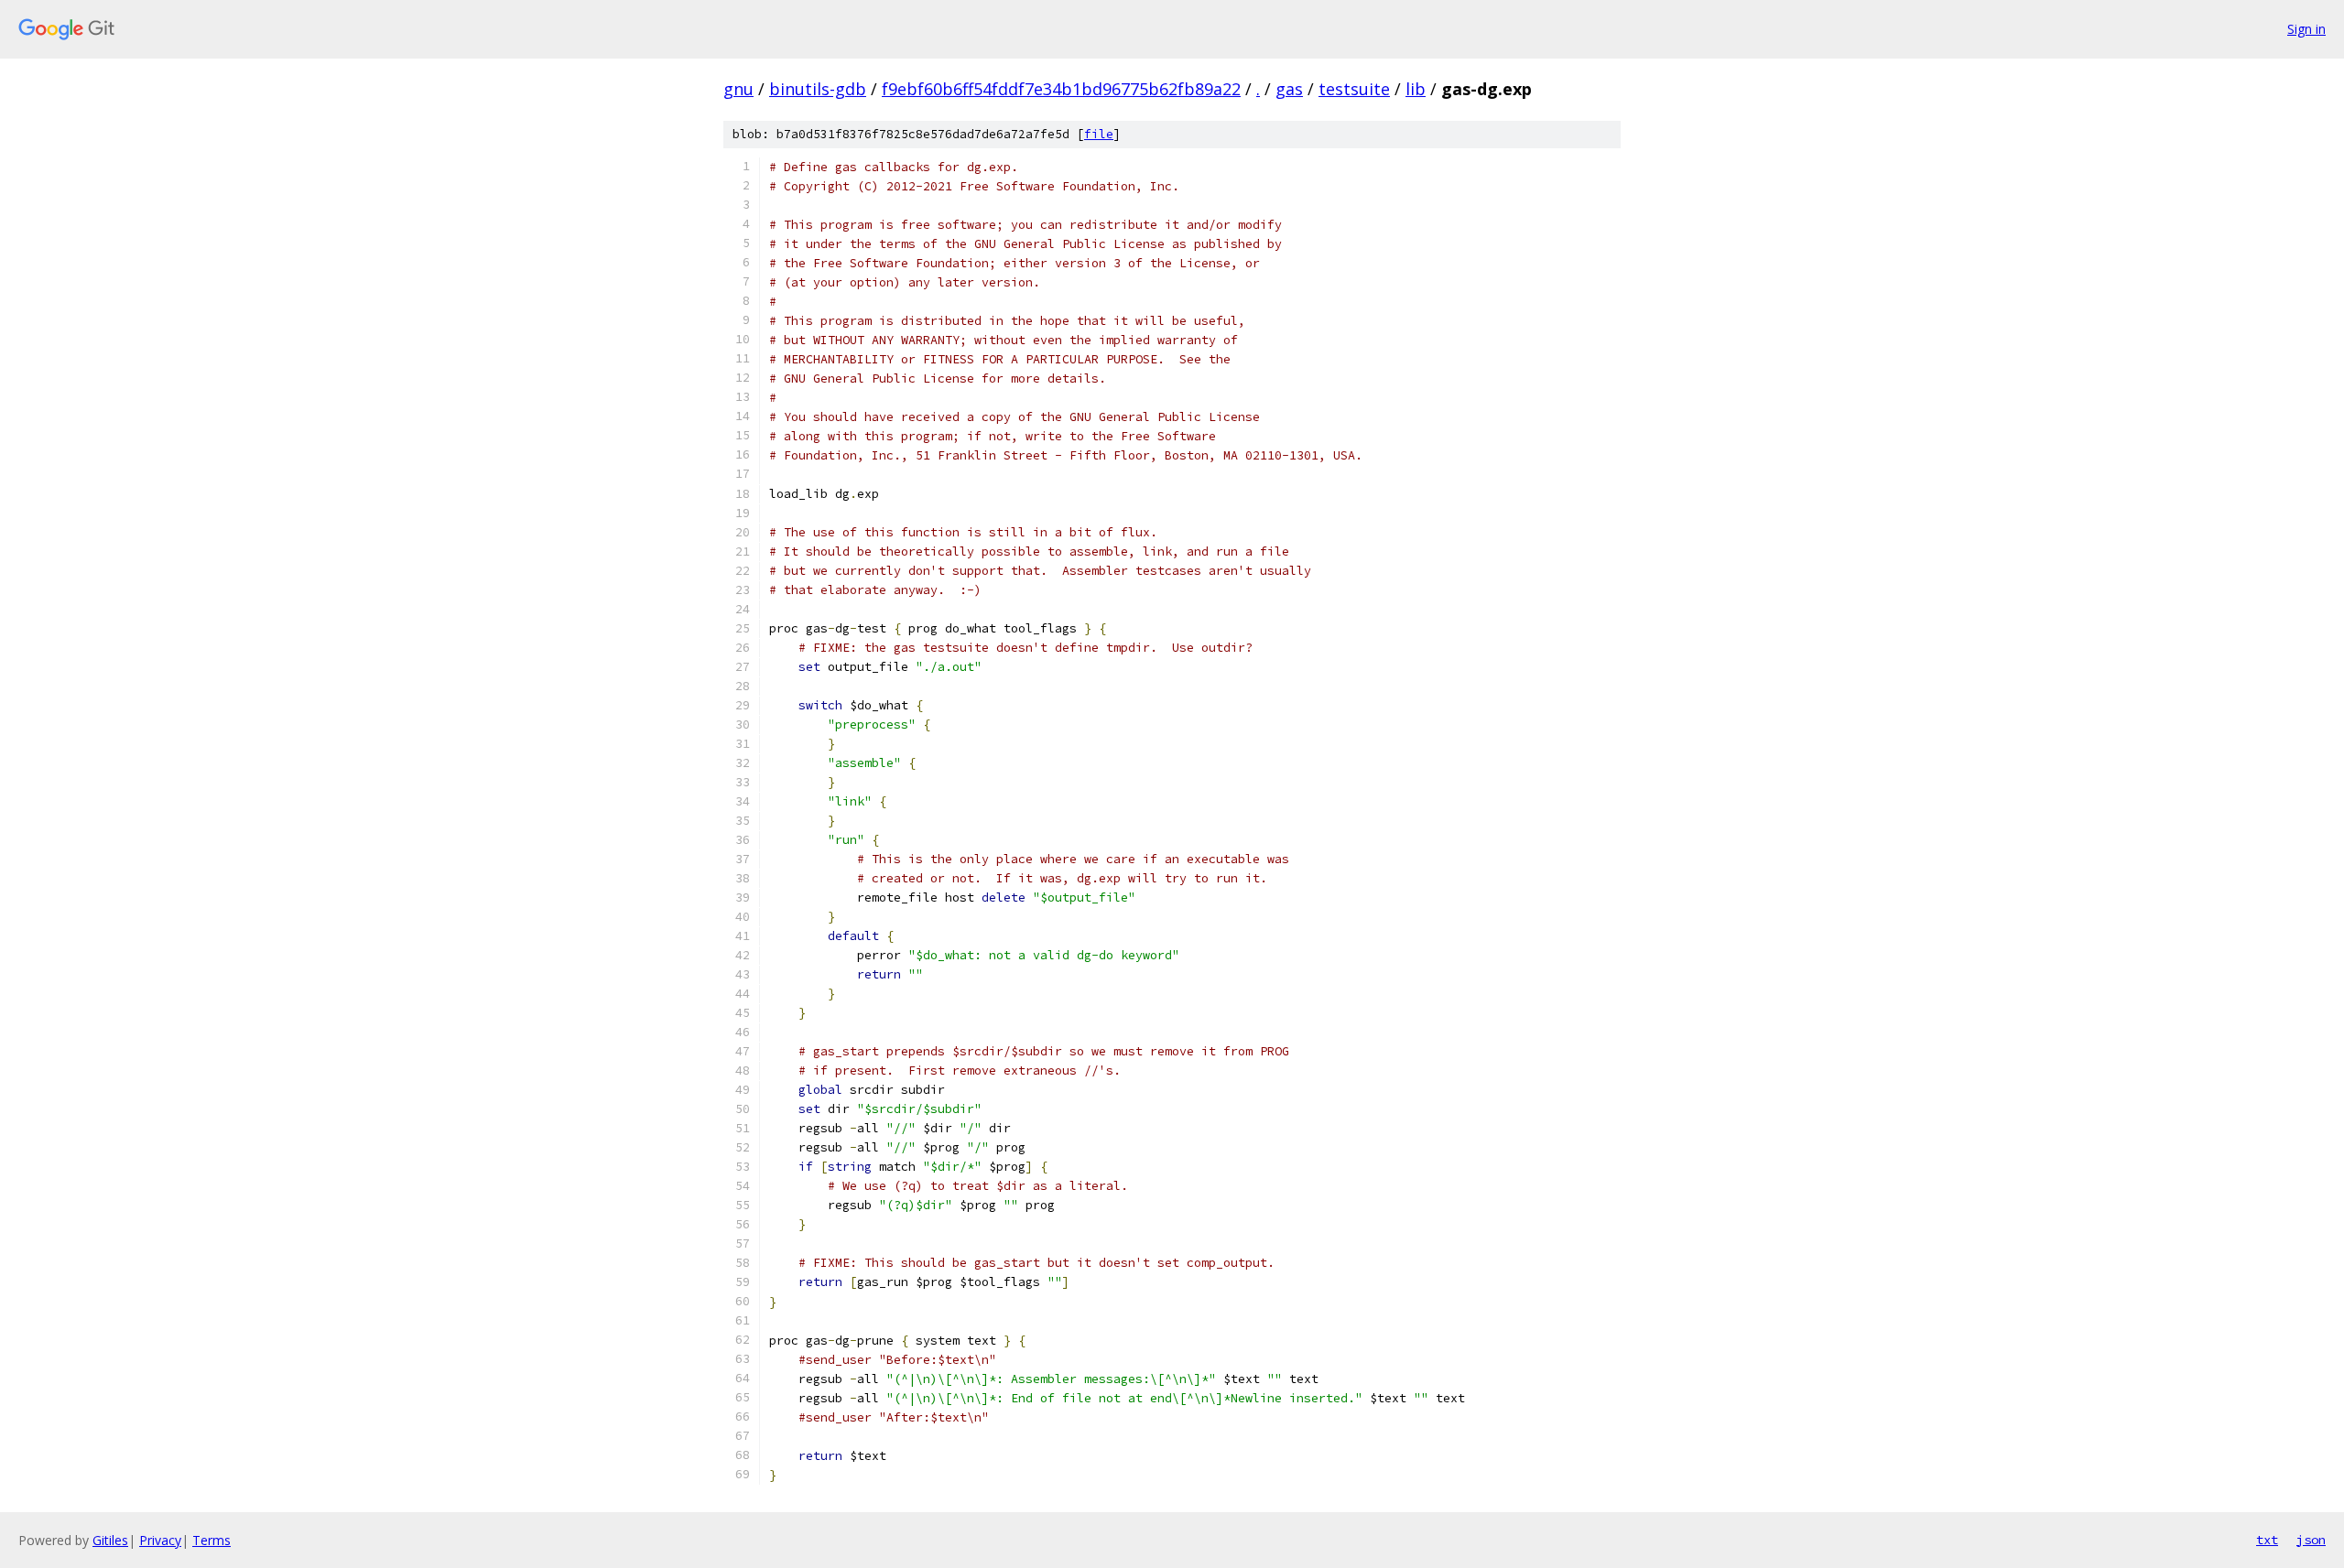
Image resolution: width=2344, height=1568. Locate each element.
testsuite (1354, 89)
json (2311, 1540)
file (1099, 134)
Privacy (160, 1540)
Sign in (2306, 29)
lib (1416, 89)
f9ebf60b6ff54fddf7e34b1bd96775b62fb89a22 (1061, 89)
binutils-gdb (818, 89)
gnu (738, 89)
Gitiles (110, 1540)
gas (1289, 89)
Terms (212, 1540)
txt (2267, 1540)
